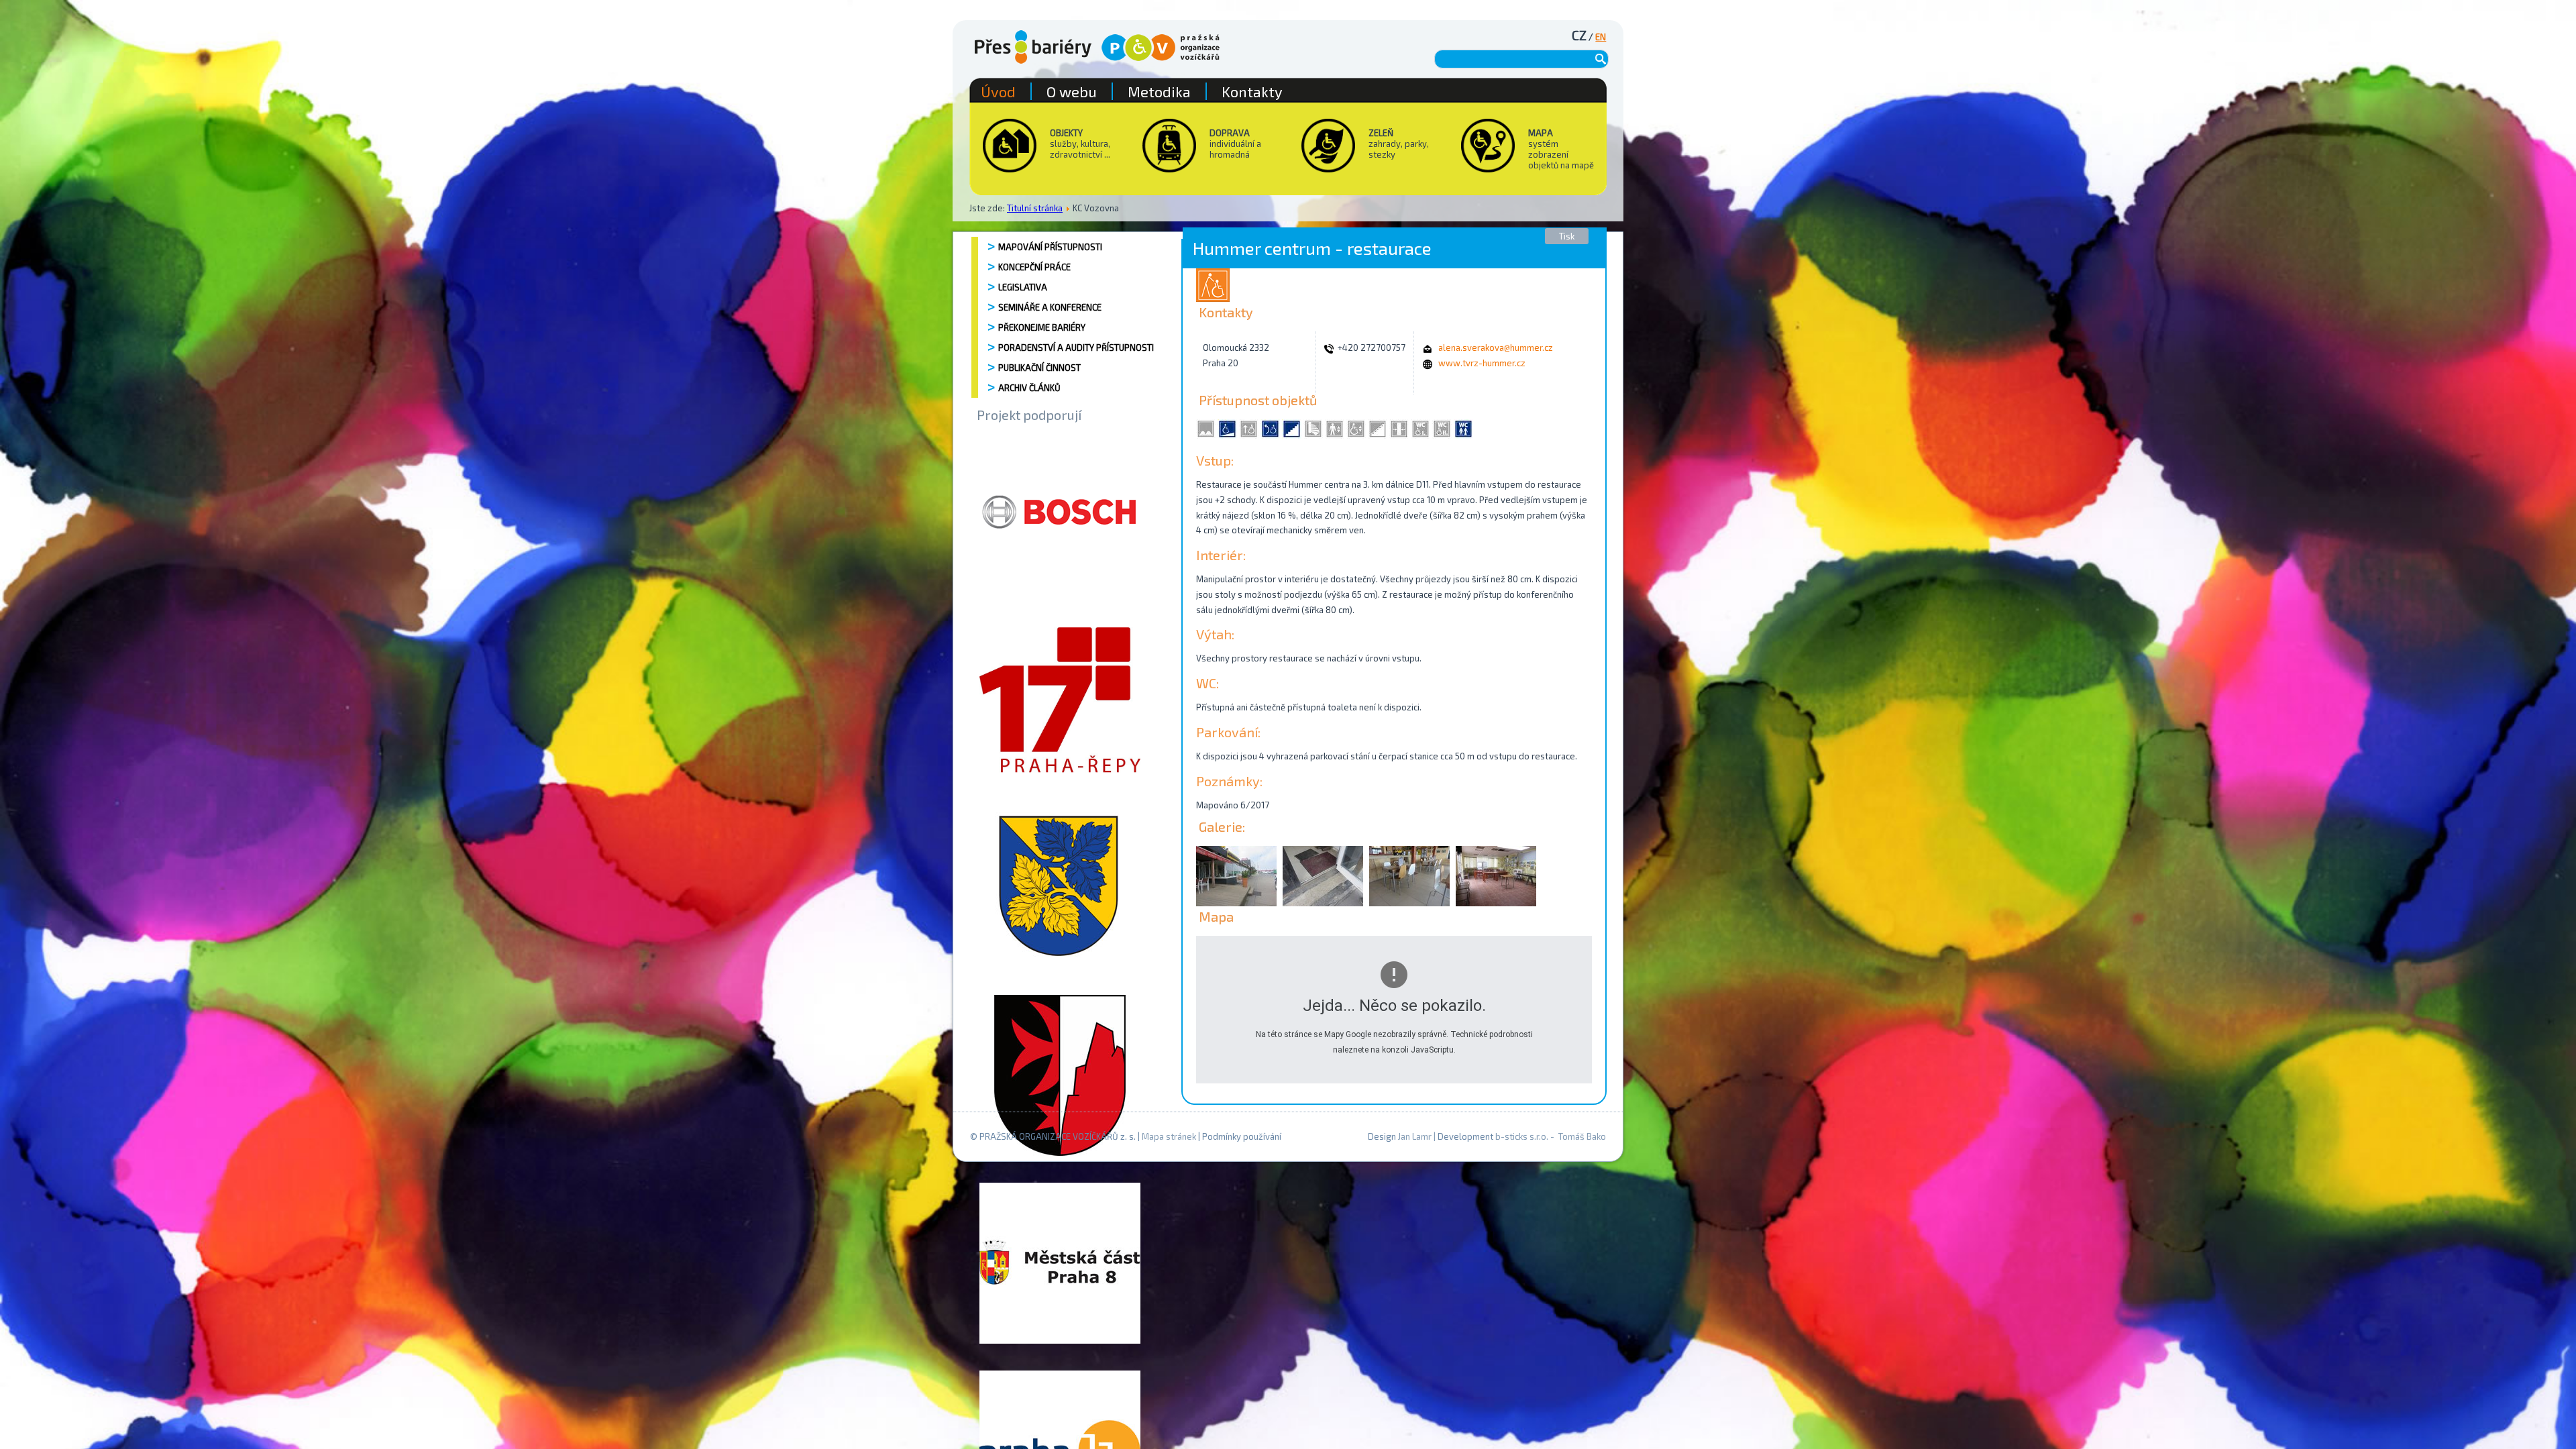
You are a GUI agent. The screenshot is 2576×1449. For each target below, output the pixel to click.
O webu (1072, 91)
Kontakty (1252, 91)
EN (1601, 37)
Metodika (1159, 91)
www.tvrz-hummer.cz (1482, 363)
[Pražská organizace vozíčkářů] (1161, 48)
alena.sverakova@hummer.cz (1496, 347)
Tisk (1567, 236)
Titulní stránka (1035, 208)
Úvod (998, 91)
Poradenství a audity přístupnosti (1076, 347)
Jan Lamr (1415, 1136)
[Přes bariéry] (1033, 47)
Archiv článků (1029, 388)
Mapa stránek (1169, 1136)
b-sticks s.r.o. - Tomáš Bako (1551, 1136)
